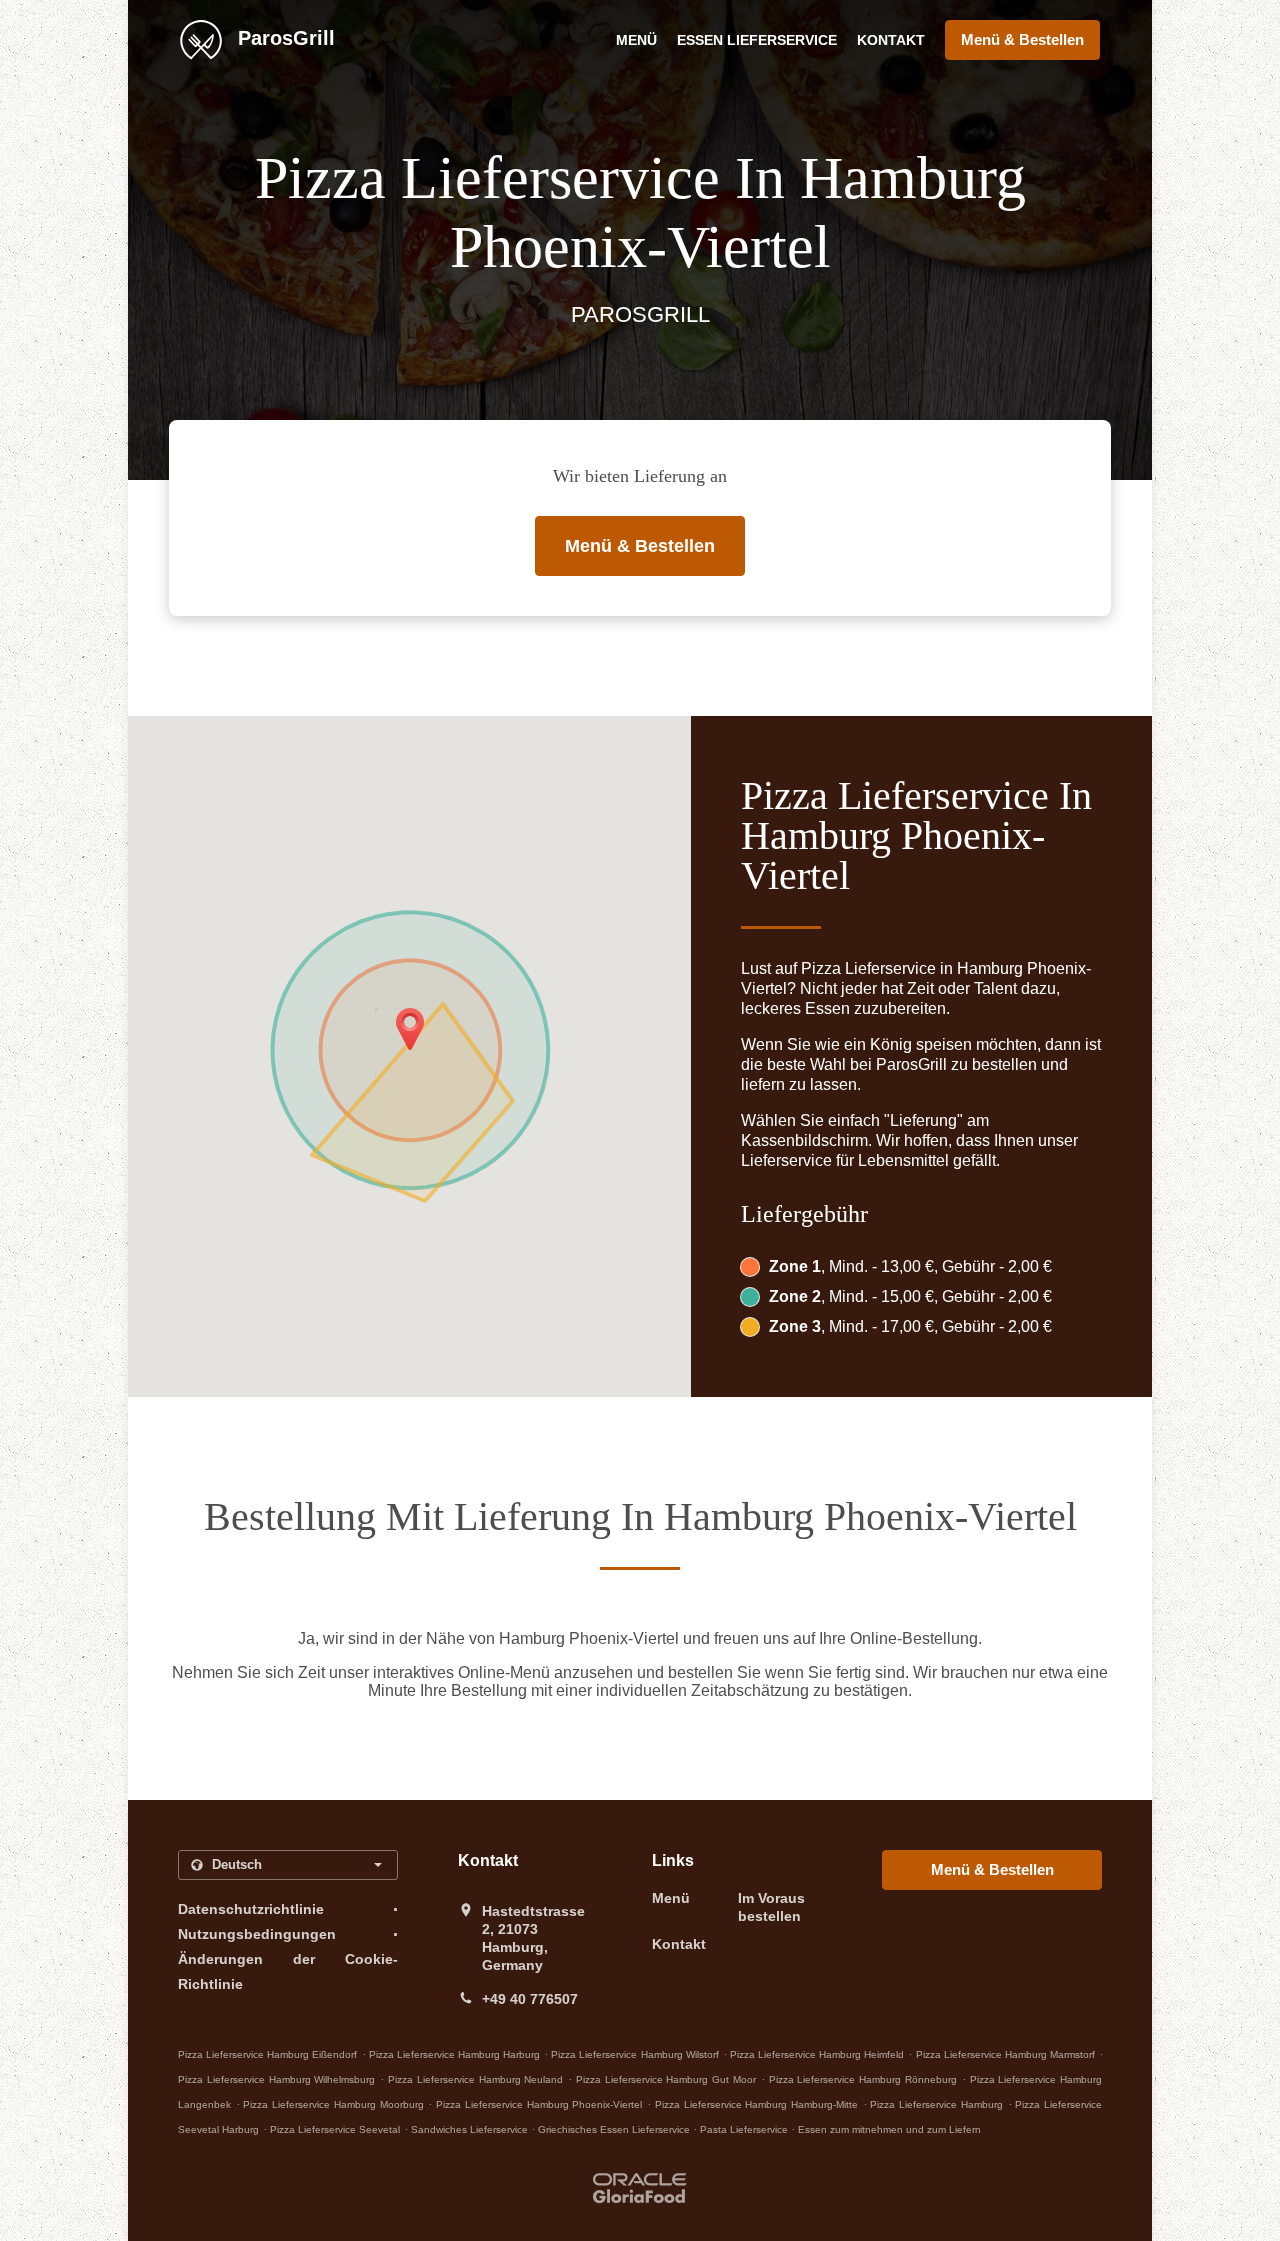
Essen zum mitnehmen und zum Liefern (889, 2129)
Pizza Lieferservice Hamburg (936, 2104)
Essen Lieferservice (757, 40)
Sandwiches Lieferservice (471, 2129)
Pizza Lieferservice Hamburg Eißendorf (267, 2054)
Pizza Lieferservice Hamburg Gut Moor (666, 2079)
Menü (636, 40)
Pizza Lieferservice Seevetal (335, 2129)
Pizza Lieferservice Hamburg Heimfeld (817, 2054)
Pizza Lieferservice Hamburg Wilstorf (634, 2054)
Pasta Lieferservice (745, 2129)
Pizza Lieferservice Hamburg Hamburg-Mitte (756, 2104)
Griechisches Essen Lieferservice (615, 2129)
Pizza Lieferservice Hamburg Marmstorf (1005, 2054)
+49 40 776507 (530, 1999)
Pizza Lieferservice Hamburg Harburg (454, 2054)
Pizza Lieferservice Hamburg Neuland (475, 2079)
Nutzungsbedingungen (257, 1934)
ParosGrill (283, 38)
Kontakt (891, 40)
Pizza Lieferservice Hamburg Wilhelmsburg (276, 2079)
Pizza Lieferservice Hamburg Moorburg (333, 2104)
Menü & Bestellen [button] (1022, 39)
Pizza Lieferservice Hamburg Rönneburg (863, 2079)
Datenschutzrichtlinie (251, 1909)
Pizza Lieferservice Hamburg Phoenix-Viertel (539, 2104)
